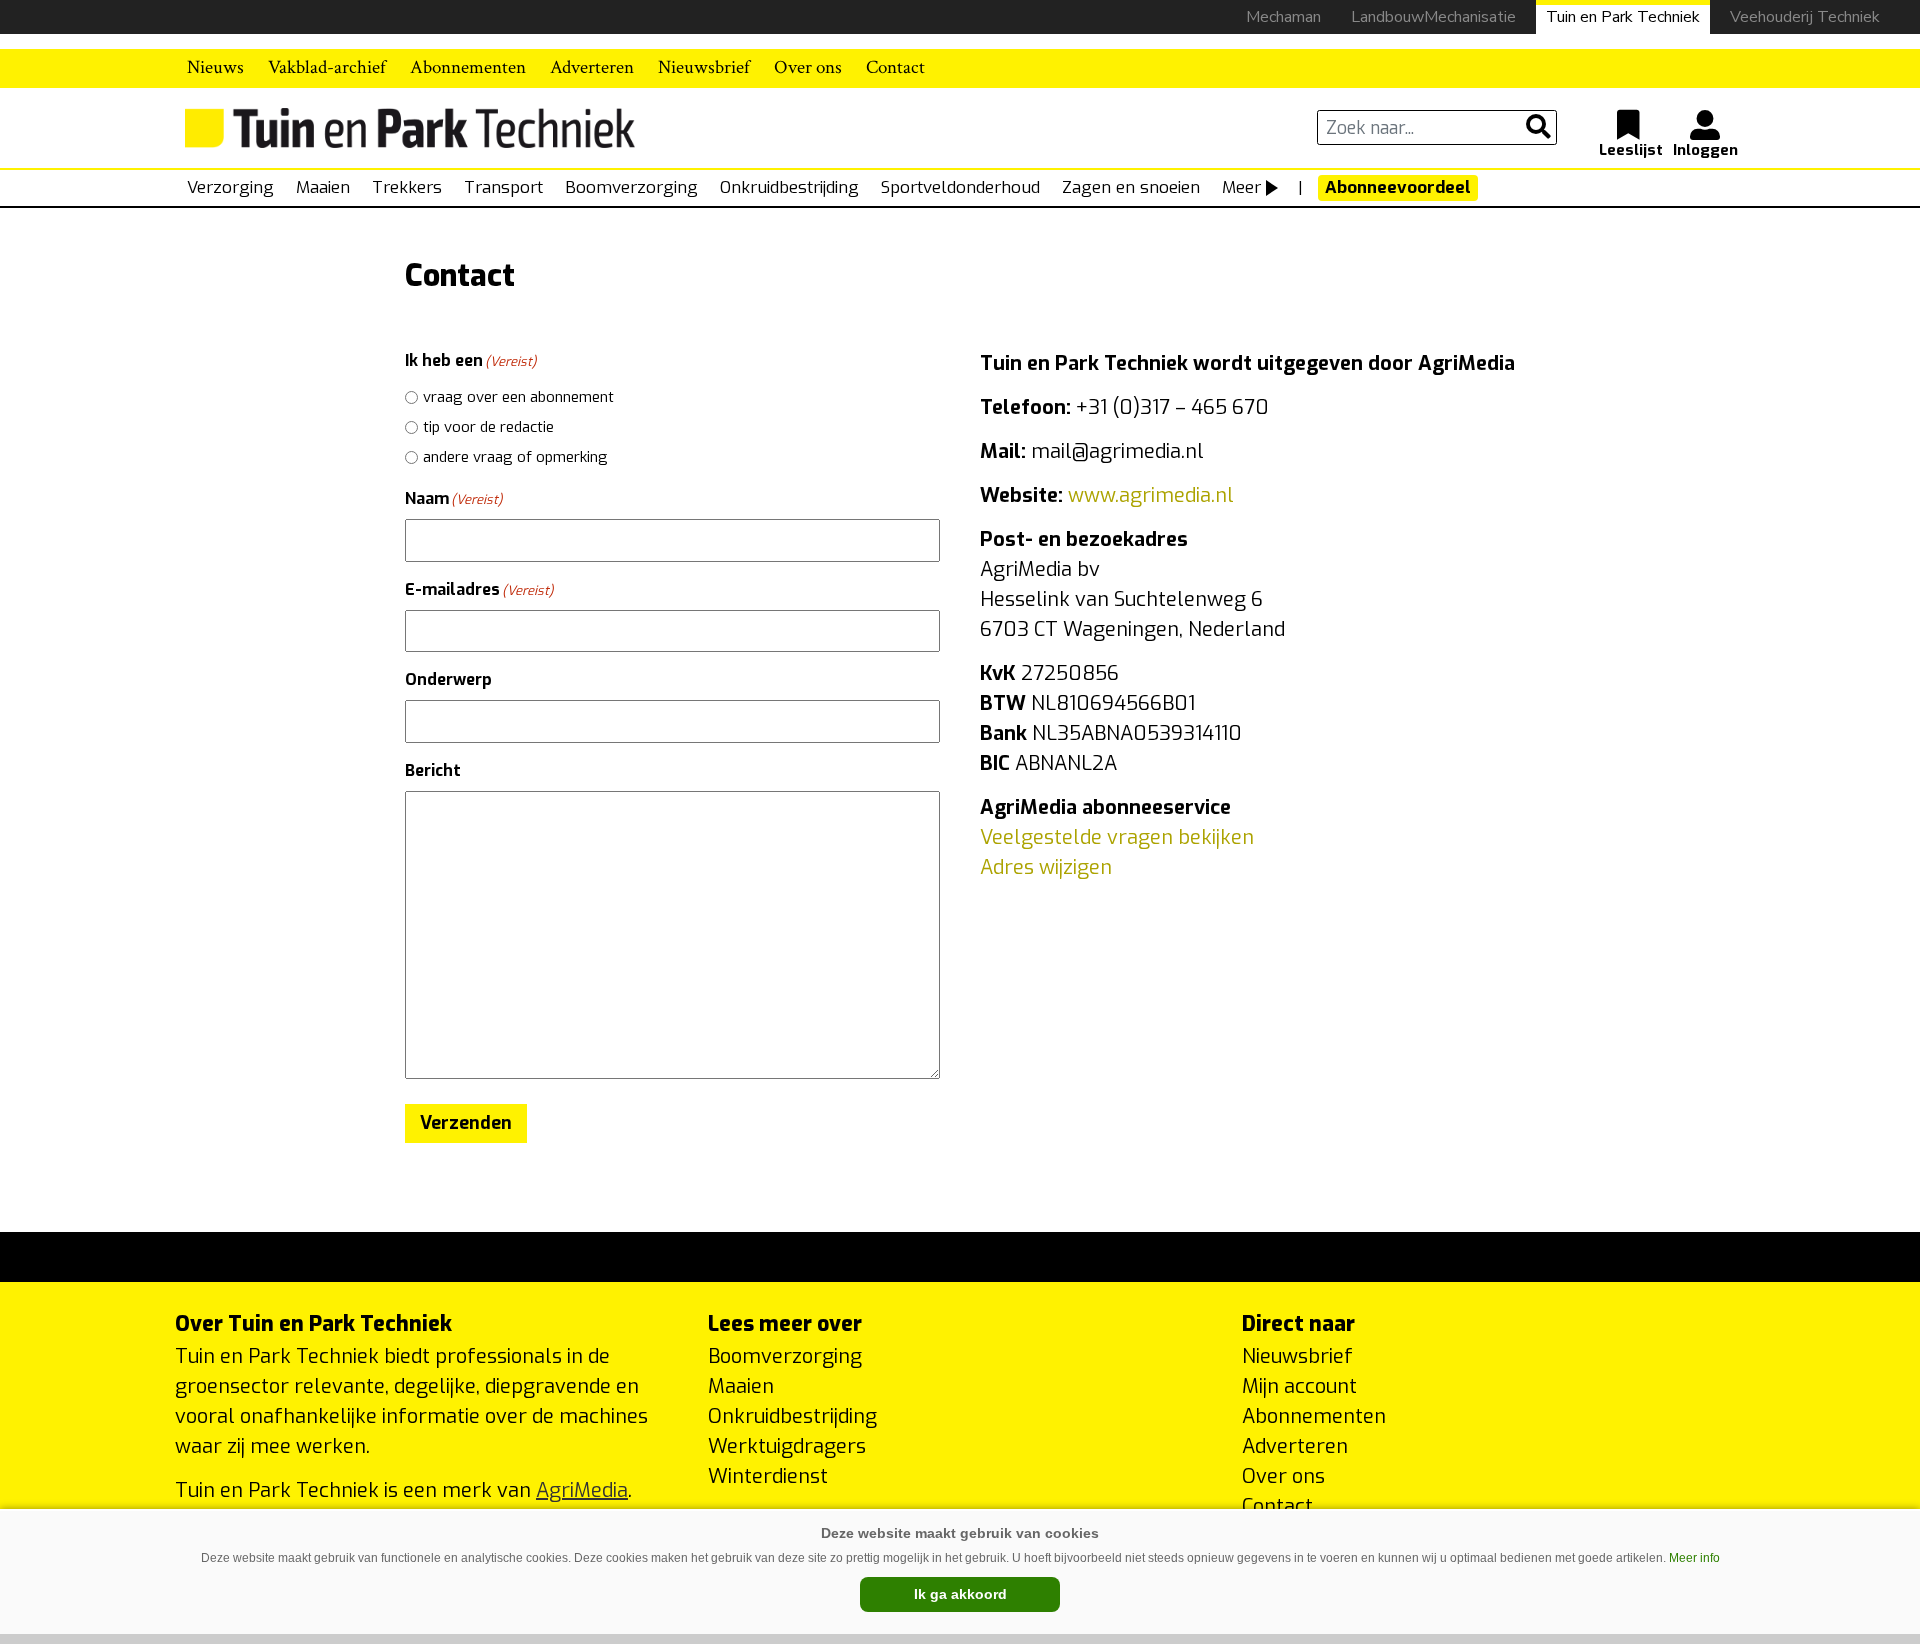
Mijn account (1299, 1386)
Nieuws (215, 67)
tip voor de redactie (488, 427)
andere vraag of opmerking (515, 457)
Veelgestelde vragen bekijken (1117, 837)
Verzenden (466, 1123)
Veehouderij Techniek (1805, 17)
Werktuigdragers (787, 1446)
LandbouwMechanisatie (1433, 17)
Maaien (323, 187)
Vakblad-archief (327, 67)
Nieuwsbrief (704, 67)
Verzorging (230, 187)
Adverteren (592, 67)
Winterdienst (768, 1476)
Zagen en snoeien (1131, 187)
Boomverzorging (631, 187)
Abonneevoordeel (1398, 187)
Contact (895, 67)
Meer (1241, 187)
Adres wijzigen (1046, 867)
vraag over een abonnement (518, 397)
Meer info (1694, 1558)
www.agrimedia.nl (1148, 495)
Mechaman (1283, 17)
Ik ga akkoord (960, 1594)
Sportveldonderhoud (960, 187)
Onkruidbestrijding (789, 187)
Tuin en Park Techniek (1623, 17)
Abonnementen (468, 67)
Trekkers (407, 187)
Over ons (808, 67)
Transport (503, 187)
